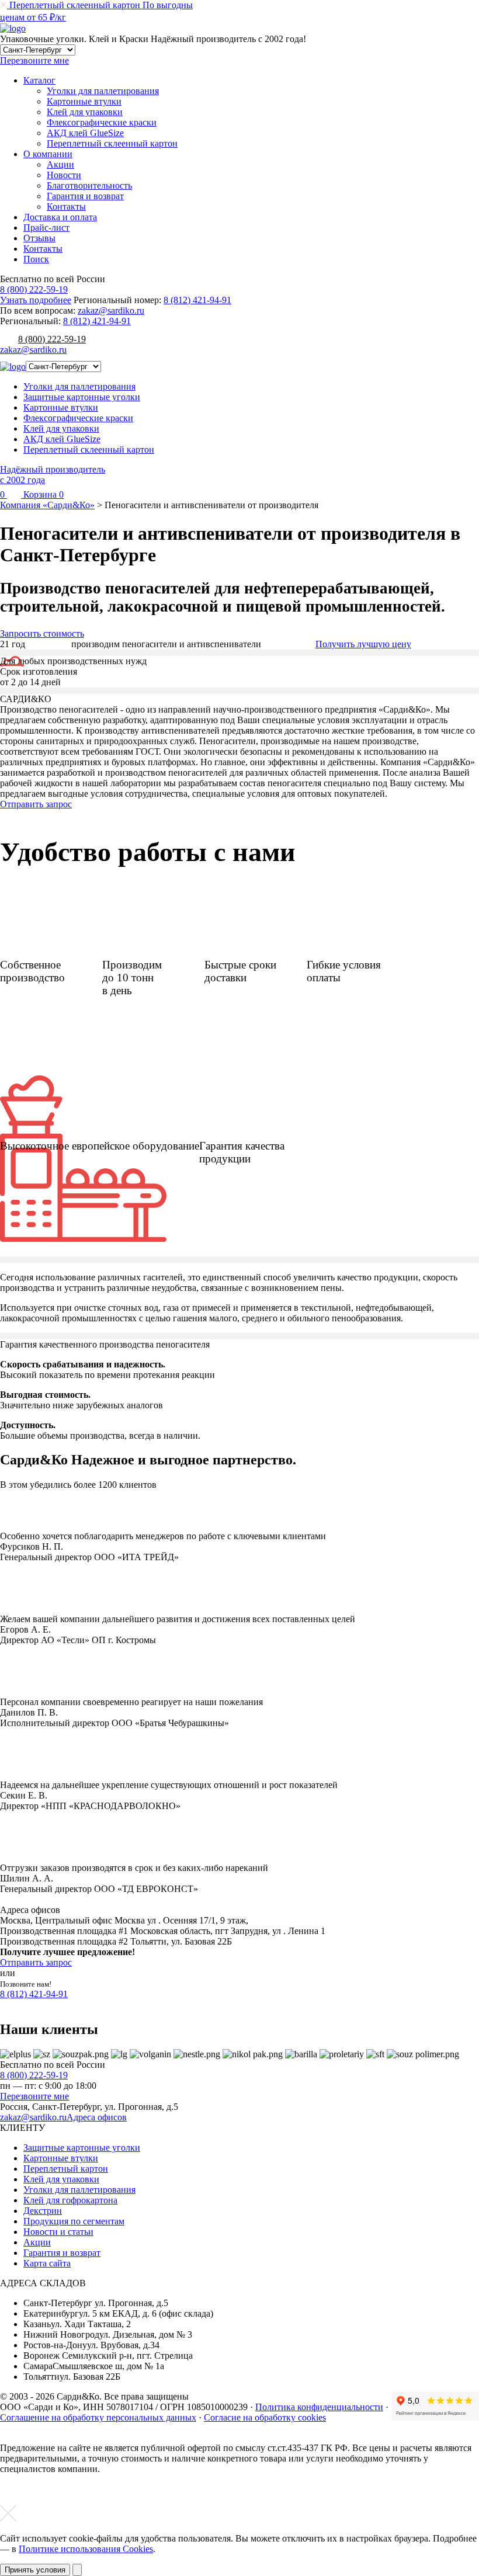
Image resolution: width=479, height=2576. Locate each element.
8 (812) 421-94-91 (197, 300)
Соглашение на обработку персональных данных (98, 2417)
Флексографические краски (102, 122)
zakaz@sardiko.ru (111, 310)
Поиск (36, 259)
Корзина (42, 494)
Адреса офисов (97, 2117)
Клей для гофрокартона (70, 2200)
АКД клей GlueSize (85, 133)
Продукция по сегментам (74, 2221)
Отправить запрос (36, 804)
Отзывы (39, 238)
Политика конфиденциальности (319, 2407)
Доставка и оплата (60, 217)
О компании (48, 154)
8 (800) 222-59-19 (34, 289)
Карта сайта (47, 2263)
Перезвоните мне (34, 2096)
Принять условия (35, 2570)
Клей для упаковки (85, 112)
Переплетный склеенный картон (112, 143)
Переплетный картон (66, 2169)
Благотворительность (89, 185)
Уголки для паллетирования (103, 91)
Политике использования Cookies (86, 2549)
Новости (64, 175)
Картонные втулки (84, 101)
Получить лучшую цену (363, 644)
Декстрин (43, 2211)
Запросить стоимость (42, 633)
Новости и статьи (58, 2232)
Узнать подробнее (36, 300)
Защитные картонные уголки (82, 397)
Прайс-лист (46, 228)
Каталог (39, 80)
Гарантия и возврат (85, 196)
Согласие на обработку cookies (265, 2417)
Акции (60, 164)
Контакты (66, 206)
